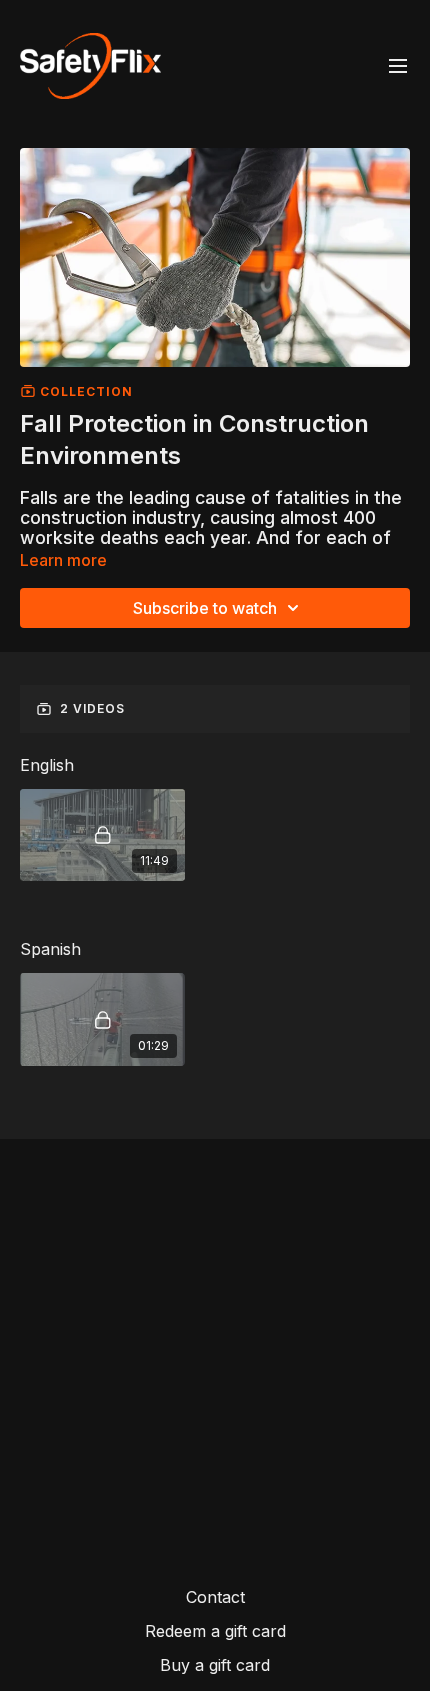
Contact (215, 1597)
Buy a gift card (215, 1665)
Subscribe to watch (205, 608)
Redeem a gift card (215, 1631)
